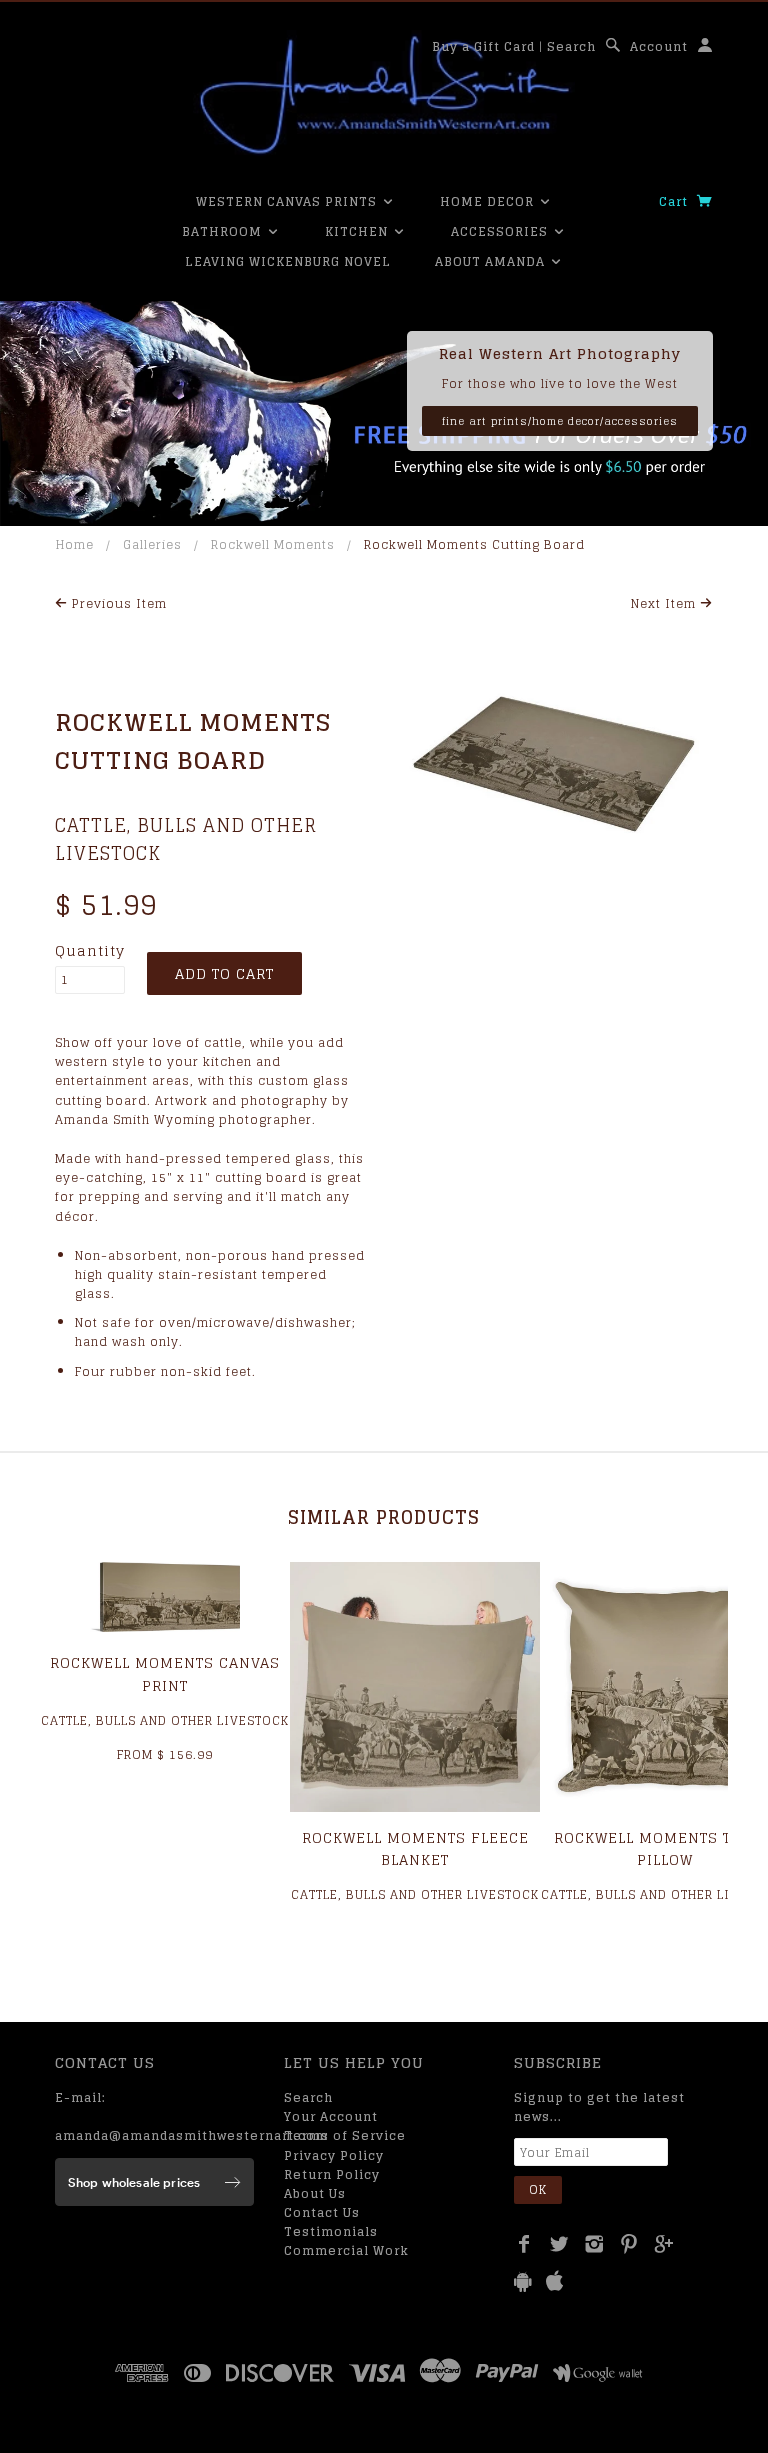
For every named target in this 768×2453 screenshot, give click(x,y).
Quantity (90, 951)
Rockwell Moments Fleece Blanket (415, 1848)
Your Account (331, 2116)
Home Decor (489, 201)
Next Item (665, 603)
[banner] (384, 95)
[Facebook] (524, 2244)
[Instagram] (594, 2244)
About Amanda (492, 261)
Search (571, 46)
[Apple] (555, 2281)
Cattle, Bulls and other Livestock (186, 839)
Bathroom (224, 231)
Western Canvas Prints (288, 201)
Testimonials (331, 2231)
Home (75, 544)
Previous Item (117, 603)
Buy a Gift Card (483, 46)
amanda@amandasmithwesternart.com (191, 2135)
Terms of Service (345, 2135)
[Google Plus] (664, 2244)
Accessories (501, 231)
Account (659, 46)
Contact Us (322, 2212)
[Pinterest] (629, 2244)
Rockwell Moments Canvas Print (165, 1673)
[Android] (523, 2281)
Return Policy (332, 2174)
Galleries (152, 544)
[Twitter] (559, 2244)
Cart (675, 201)
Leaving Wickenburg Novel (288, 261)
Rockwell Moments (273, 544)
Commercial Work (346, 2250)
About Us (315, 2193)
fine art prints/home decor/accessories (560, 421)
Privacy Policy (334, 2155)
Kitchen (358, 231)
